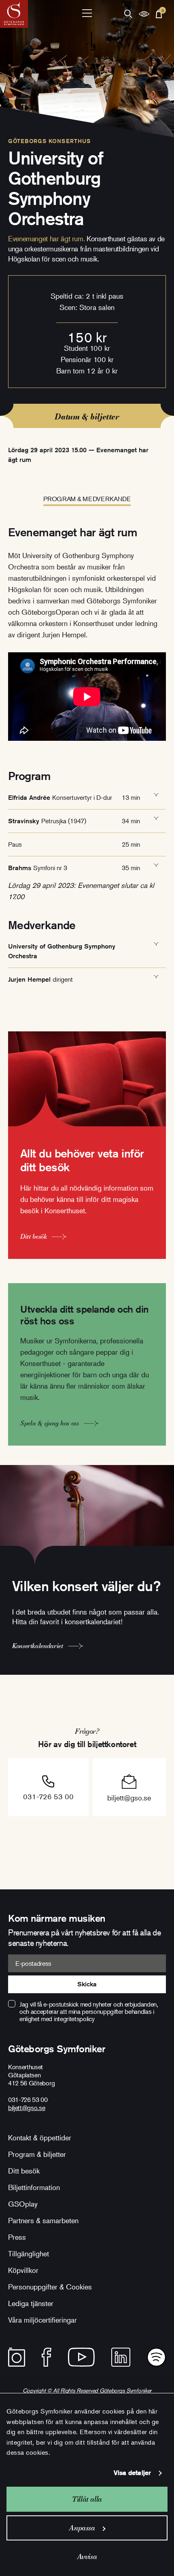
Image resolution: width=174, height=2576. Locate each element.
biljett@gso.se (129, 1798)
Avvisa (87, 2556)
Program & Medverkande (87, 499)
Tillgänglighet (29, 2253)
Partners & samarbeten (43, 2220)
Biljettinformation (34, 2187)
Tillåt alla (87, 2499)
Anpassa (82, 2528)
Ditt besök (24, 2171)
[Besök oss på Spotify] (156, 2357)
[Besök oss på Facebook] (47, 2357)
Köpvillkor (23, 2270)
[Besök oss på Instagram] (17, 2357)
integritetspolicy (74, 2019)
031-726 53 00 (48, 1796)
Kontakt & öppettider (40, 2138)
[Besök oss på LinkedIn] (121, 2357)
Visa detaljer (132, 2473)
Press (17, 2237)
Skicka (87, 1984)
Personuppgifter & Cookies (50, 2287)
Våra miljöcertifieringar (42, 2320)
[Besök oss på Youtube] (81, 2357)
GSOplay (23, 2204)
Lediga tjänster (31, 2303)
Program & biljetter (37, 2154)
